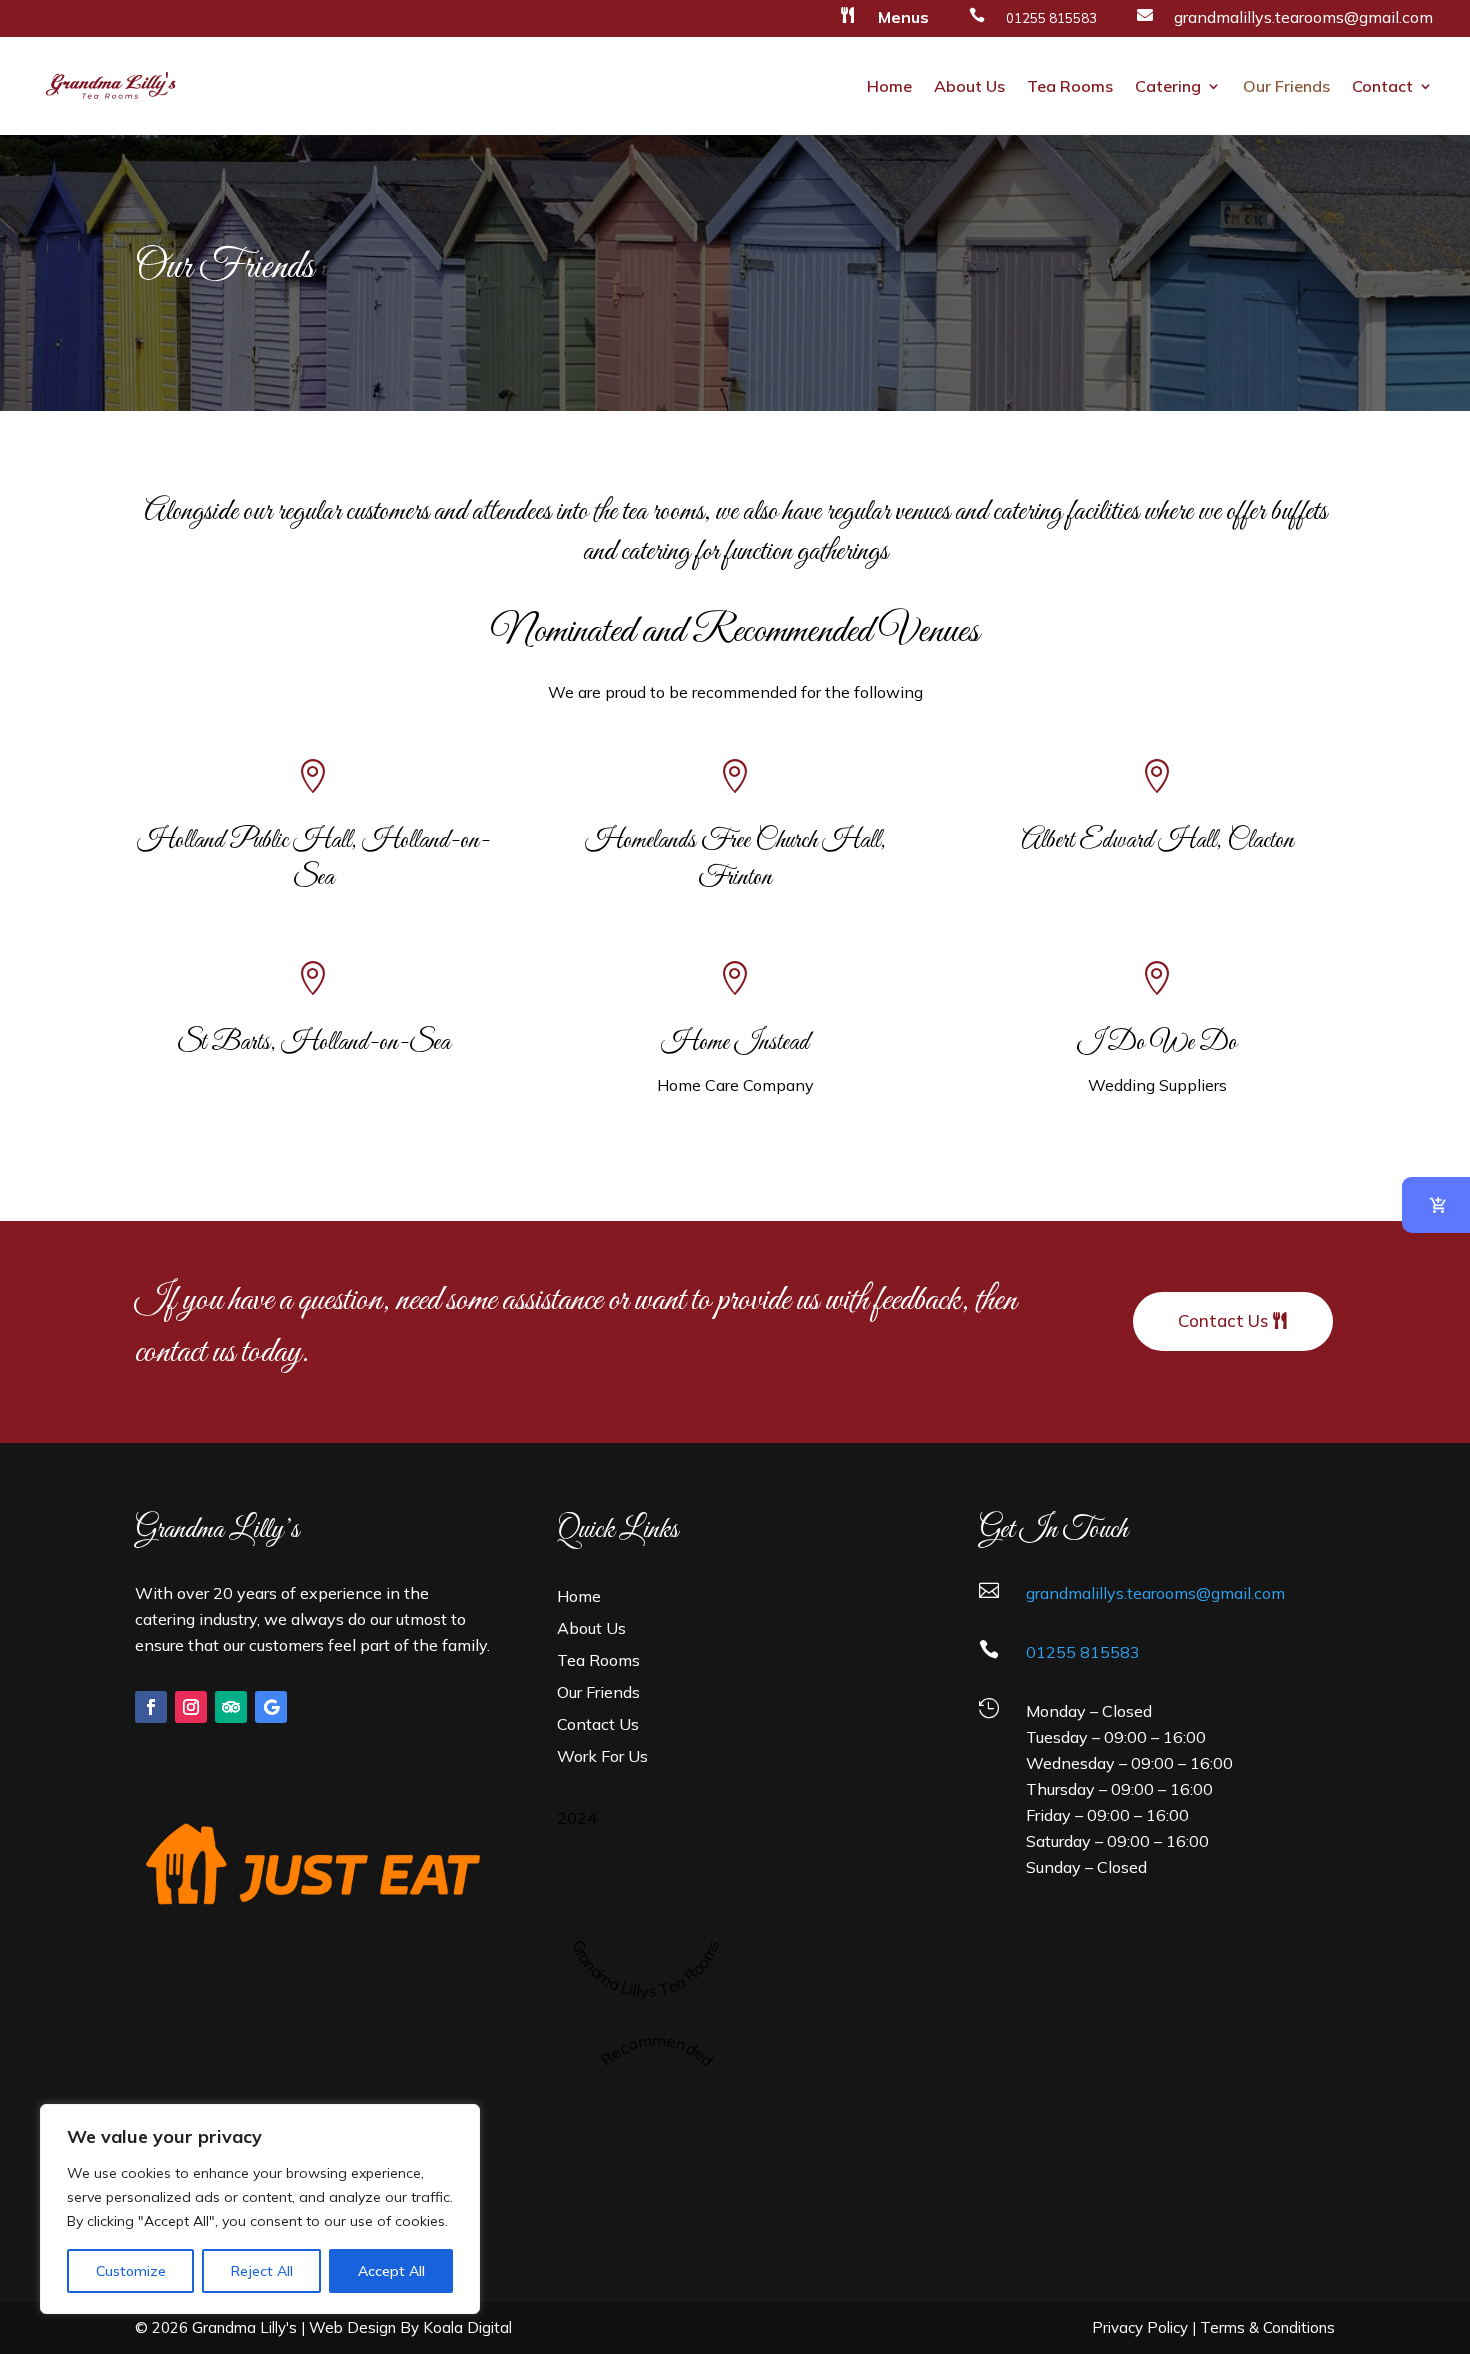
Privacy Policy (1140, 2327)
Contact (1382, 86)
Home (889, 86)
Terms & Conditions (1267, 2327)
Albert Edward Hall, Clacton (1157, 841)
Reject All (262, 2271)
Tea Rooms (1070, 86)
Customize (131, 2271)
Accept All (391, 2271)
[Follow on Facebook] (151, 1707)
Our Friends (1286, 86)
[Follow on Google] (271, 1707)
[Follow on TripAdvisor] (231, 1707)
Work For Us (602, 1756)
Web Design (352, 2327)
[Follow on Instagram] (191, 1707)
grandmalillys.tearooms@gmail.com (1303, 17)
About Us (969, 86)
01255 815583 (1083, 1652)
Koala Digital (467, 2327)
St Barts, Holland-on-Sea (313, 1043)
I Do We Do (1157, 1043)
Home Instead (735, 1043)
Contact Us (1223, 1320)
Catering (1168, 86)
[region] (260, 2209)
